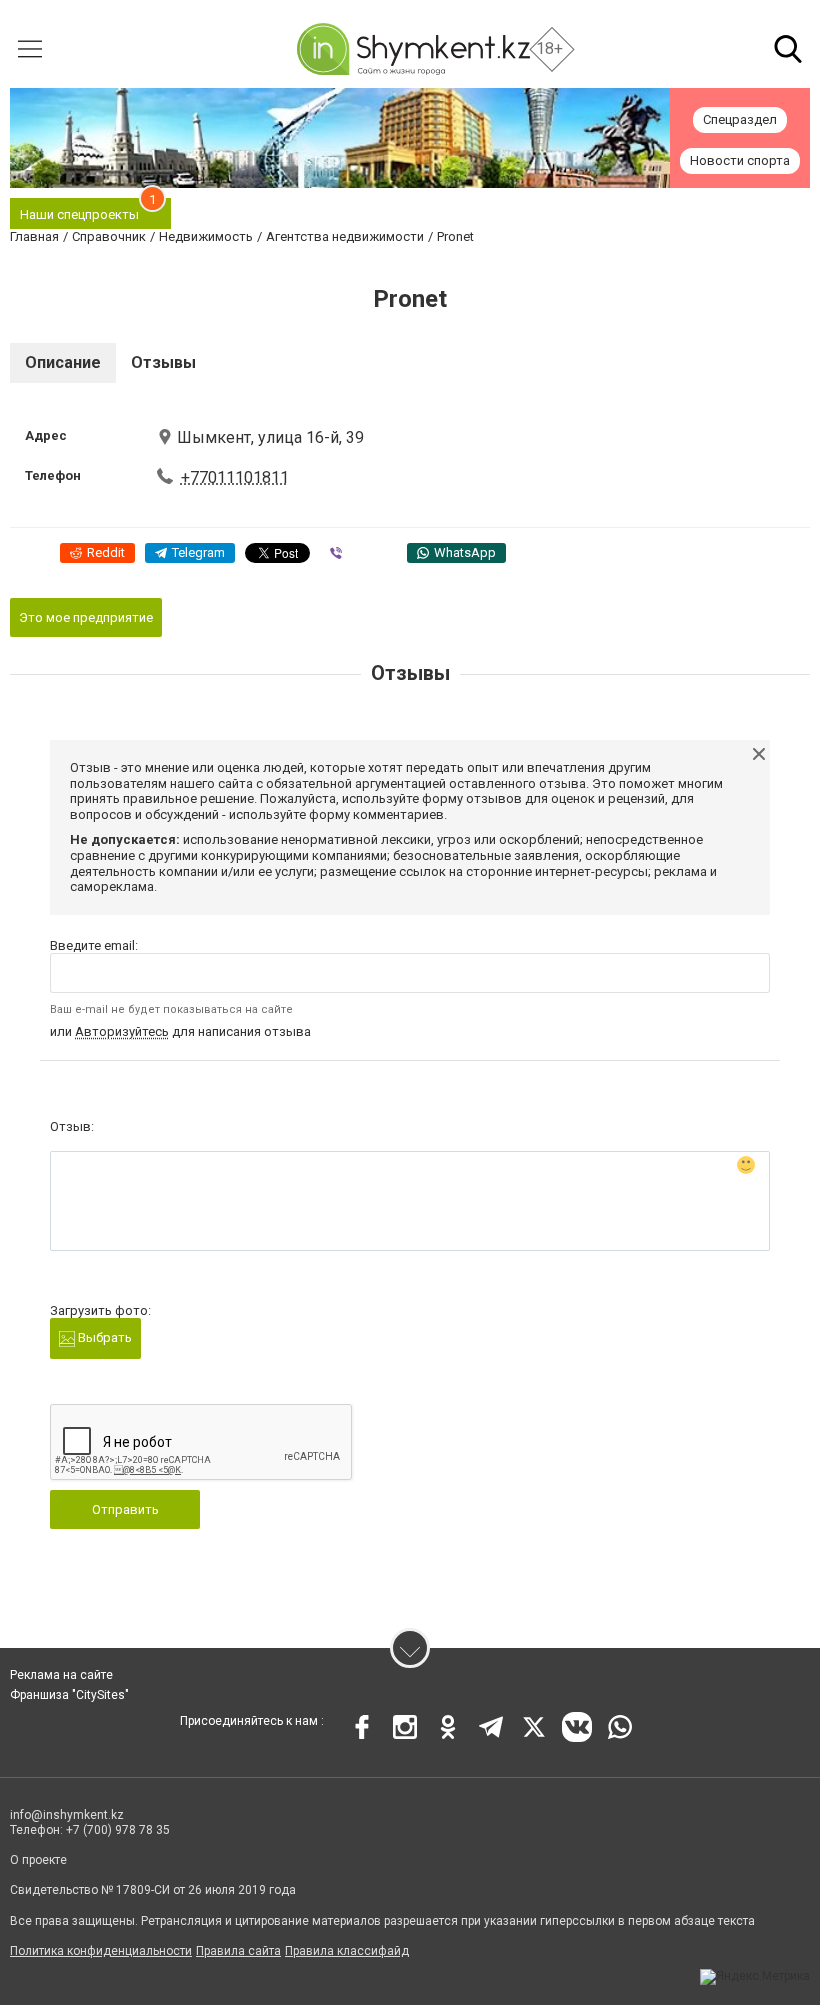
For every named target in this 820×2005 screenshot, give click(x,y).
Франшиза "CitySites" (69, 1695)
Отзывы (163, 362)
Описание (63, 362)
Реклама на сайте (61, 1675)
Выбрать (103, 1337)
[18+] (413, 49)
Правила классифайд (347, 1951)
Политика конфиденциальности (101, 1951)
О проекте (38, 1860)
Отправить (125, 1509)
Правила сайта (238, 1951)
